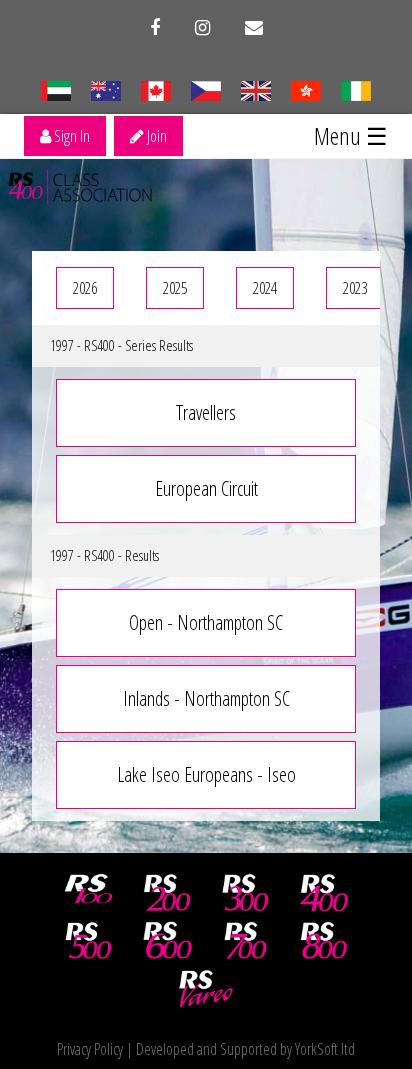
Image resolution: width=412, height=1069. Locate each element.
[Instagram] (202, 28)
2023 (355, 288)
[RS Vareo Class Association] (206, 989)
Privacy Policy (90, 1049)
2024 (265, 288)
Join (155, 136)
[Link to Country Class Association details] (55, 89)
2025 (175, 288)
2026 (85, 288)
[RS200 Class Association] (167, 893)
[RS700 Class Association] (246, 941)
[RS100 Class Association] (89, 893)
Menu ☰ (351, 135)
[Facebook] (155, 28)
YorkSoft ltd (325, 1049)
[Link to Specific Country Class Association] (255, 89)
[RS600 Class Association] (167, 941)
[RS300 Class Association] (246, 893)
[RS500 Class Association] (89, 941)
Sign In (70, 136)
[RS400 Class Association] (324, 893)
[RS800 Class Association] (324, 941)
